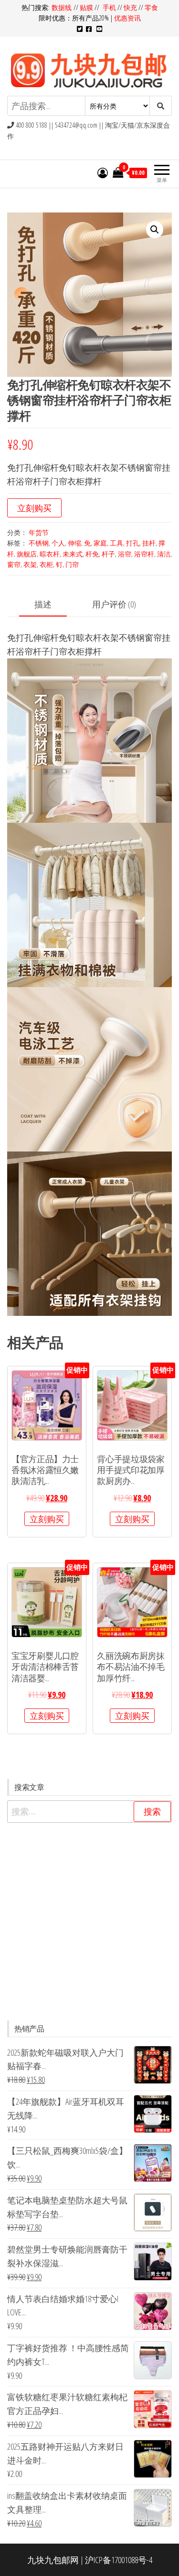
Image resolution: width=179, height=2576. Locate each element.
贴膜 (86, 7)
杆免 (92, 554)
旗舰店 (27, 554)
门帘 (72, 564)
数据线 (63, 7)
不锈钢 (39, 543)
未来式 (73, 554)
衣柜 (46, 564)
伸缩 (74, 543)
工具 (116, 543)
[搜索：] (89, 1812)
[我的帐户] (103, 172)
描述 (43, 604)
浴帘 (125, 554)
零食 (151, 7)
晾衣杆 (50, 554)
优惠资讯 (127, 18)
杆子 (108, 554)
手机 (109, 7)
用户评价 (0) (114, 604)
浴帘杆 (144, 554)
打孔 (133, 543)
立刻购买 (34, 508)
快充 (130, 7)
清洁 (164, 554)
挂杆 (149, 543)
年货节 (39, 532)
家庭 (100, 543)
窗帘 (14, 564)
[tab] (50, 605)
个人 (58, 543)
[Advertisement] (89, 1922)
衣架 (30, 564)
